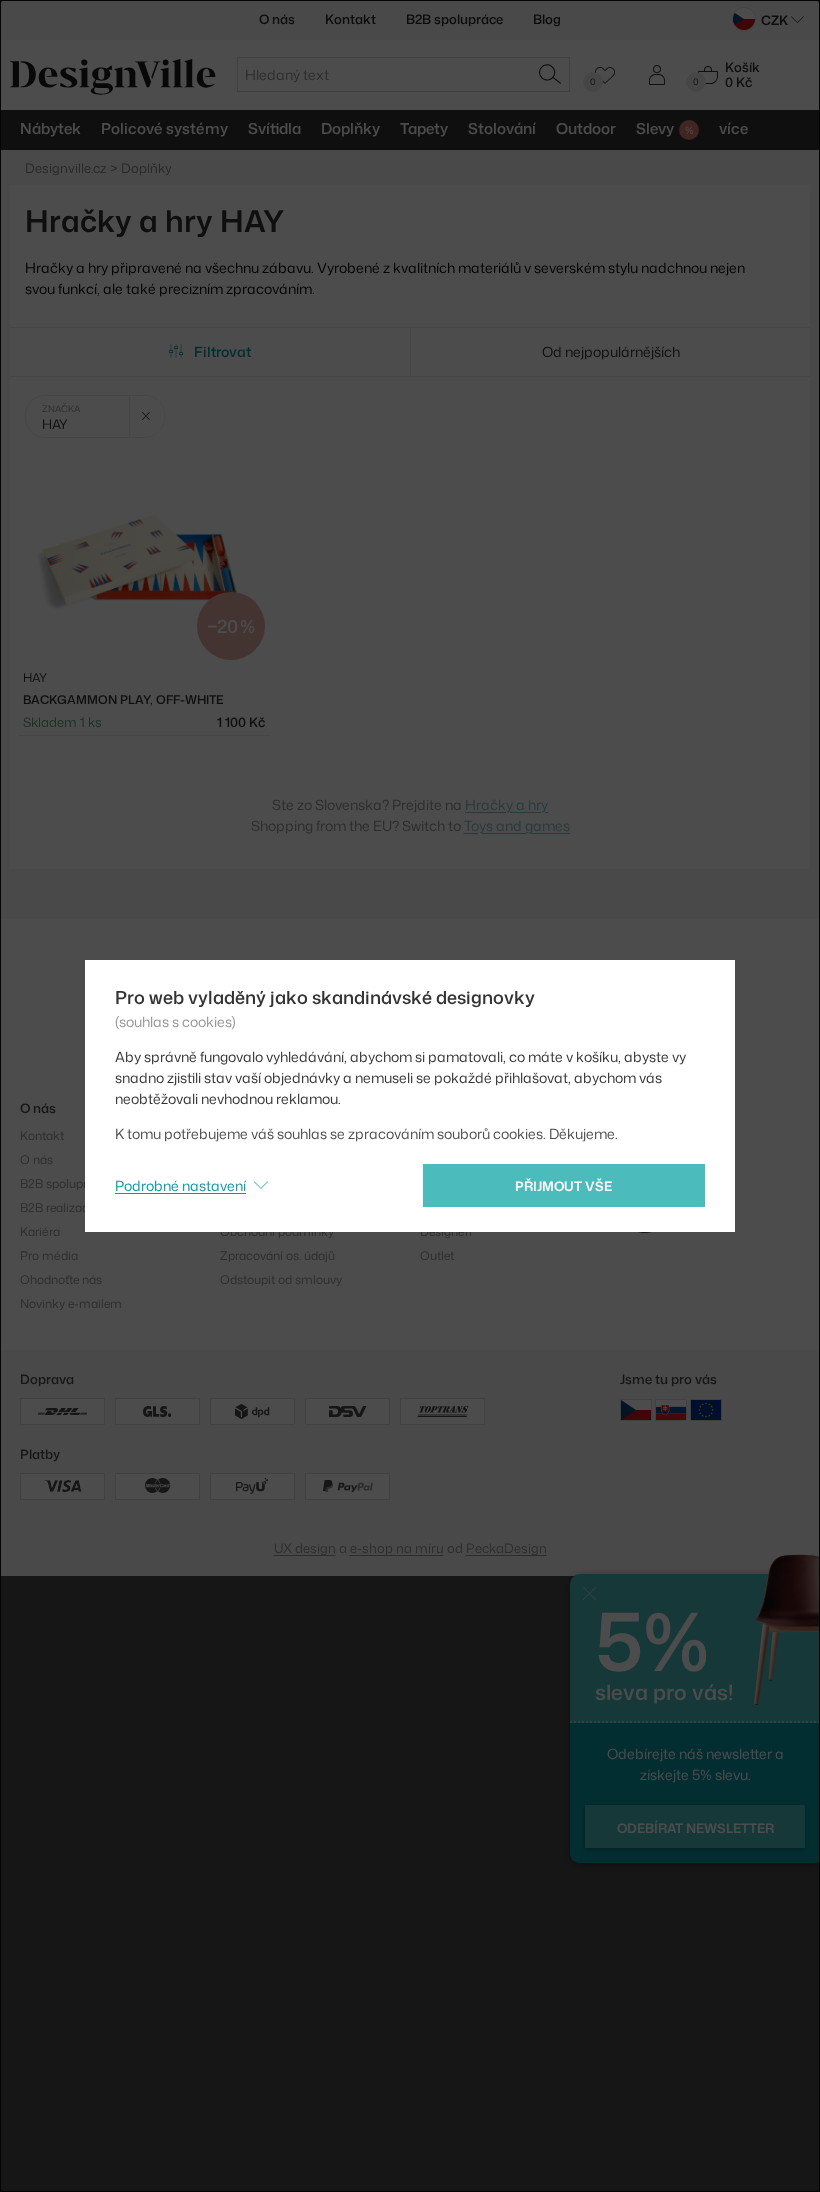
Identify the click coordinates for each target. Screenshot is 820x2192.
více (733, 128)
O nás (277, 19)
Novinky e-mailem (71, 1303)
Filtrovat (222, 351)
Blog (547, 19)
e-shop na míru (397, 1548)
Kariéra (40, 1231)
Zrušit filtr (146, 416)
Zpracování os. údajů (277, 1255)
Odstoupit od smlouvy (281, 1279)
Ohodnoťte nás (61, 1279)
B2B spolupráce (454, 19)
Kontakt (350, 19)
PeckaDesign (506, 1548)
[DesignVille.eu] (706, 1409)
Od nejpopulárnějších (611, 351)
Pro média (49, 1255)
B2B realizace (57, 1207)
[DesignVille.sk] (671, 1409)
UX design (305, 1548)
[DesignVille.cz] (636, 1409)
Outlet (437, 1255)
